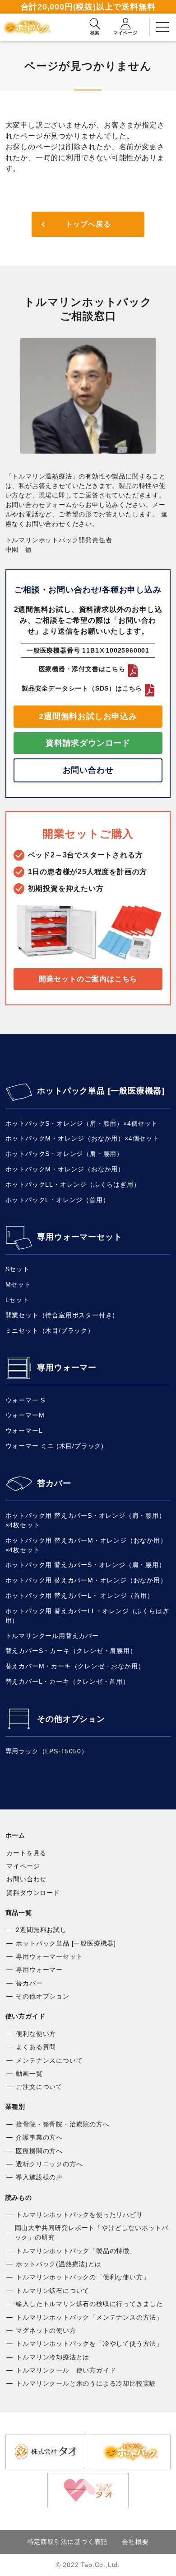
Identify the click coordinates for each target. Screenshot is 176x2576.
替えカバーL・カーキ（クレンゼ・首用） (67, 1681)
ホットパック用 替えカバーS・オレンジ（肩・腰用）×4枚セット (86, 1520)
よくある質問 (36, 2047)
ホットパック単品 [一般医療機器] (101, 1091)
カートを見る (26, 1853)
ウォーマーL (24, 1430)
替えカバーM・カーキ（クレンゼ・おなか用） (75, 1666)
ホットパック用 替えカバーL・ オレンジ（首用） (80, 1596)
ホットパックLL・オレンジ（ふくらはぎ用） (73, 1184)
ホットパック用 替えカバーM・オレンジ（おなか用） (86, 1580)
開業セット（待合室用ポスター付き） (62, 1315)
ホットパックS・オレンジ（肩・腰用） (64, 1154)
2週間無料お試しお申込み (88, 716)
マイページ (23, 1866)
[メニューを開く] (162, 27)
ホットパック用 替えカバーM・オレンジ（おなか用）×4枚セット (86, 1545)
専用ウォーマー (67, 1368)
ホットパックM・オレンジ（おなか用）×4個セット (82, 1138)
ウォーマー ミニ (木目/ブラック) (55, 1446)
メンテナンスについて (49, 2060)
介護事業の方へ (39, 2137)
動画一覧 (29, 2074)
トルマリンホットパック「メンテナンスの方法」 (89, 2317)
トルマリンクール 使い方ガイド (66, 2370)
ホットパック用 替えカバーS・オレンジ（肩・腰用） (86, 1565)
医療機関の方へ (39, 2151)
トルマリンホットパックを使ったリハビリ (79, 2215)
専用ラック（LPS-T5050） (47, 1751)
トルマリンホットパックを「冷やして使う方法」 (89, 2344)
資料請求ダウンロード (88, 743)
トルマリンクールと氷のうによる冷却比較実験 (86, 2383)
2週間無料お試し (41, 1930)
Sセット (18, 1269)
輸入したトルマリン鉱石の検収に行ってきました (89, 2304)
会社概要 (135, 2542)
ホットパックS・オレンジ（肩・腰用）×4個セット (82, 1123)
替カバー (54, 1483)
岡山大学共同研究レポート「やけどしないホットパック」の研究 (92, 2233)
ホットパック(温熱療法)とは (58, 2264)
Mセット (18, 1284)
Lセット (17, 1300)
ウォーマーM (25, 1415)
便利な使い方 (36, 2034)
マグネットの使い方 (46, 2330)
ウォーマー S (25, 1400)
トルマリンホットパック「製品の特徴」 (76, 2251)
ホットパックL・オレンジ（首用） (58, 1200)
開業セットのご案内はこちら (88, 979)
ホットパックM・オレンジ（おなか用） (65, 1169)
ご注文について (39, 2087)
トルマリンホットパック (29, 27)
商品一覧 (19, 1913)
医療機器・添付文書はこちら (82, 669)
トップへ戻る (88, 224)
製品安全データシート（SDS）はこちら (82, 688)
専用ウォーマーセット (79, 1237)
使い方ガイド (25, 2016)
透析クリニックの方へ (49, 2164)
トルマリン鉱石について (53, 2291)
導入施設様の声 (39, 2177)
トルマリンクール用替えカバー (52, 1636)
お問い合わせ (88, 770)
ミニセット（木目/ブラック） (50, 1331)
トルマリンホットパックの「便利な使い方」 (83, 2277)
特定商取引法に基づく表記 (68, 2542)
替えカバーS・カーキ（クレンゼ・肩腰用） (71, 1651)
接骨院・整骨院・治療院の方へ (63, 2124)
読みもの (19, 2197)
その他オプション (71, 1719)
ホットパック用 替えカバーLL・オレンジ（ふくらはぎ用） (87, 1616)
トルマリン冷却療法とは (53, 2357)
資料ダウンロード (33, 1893)
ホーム (15, 1835)
